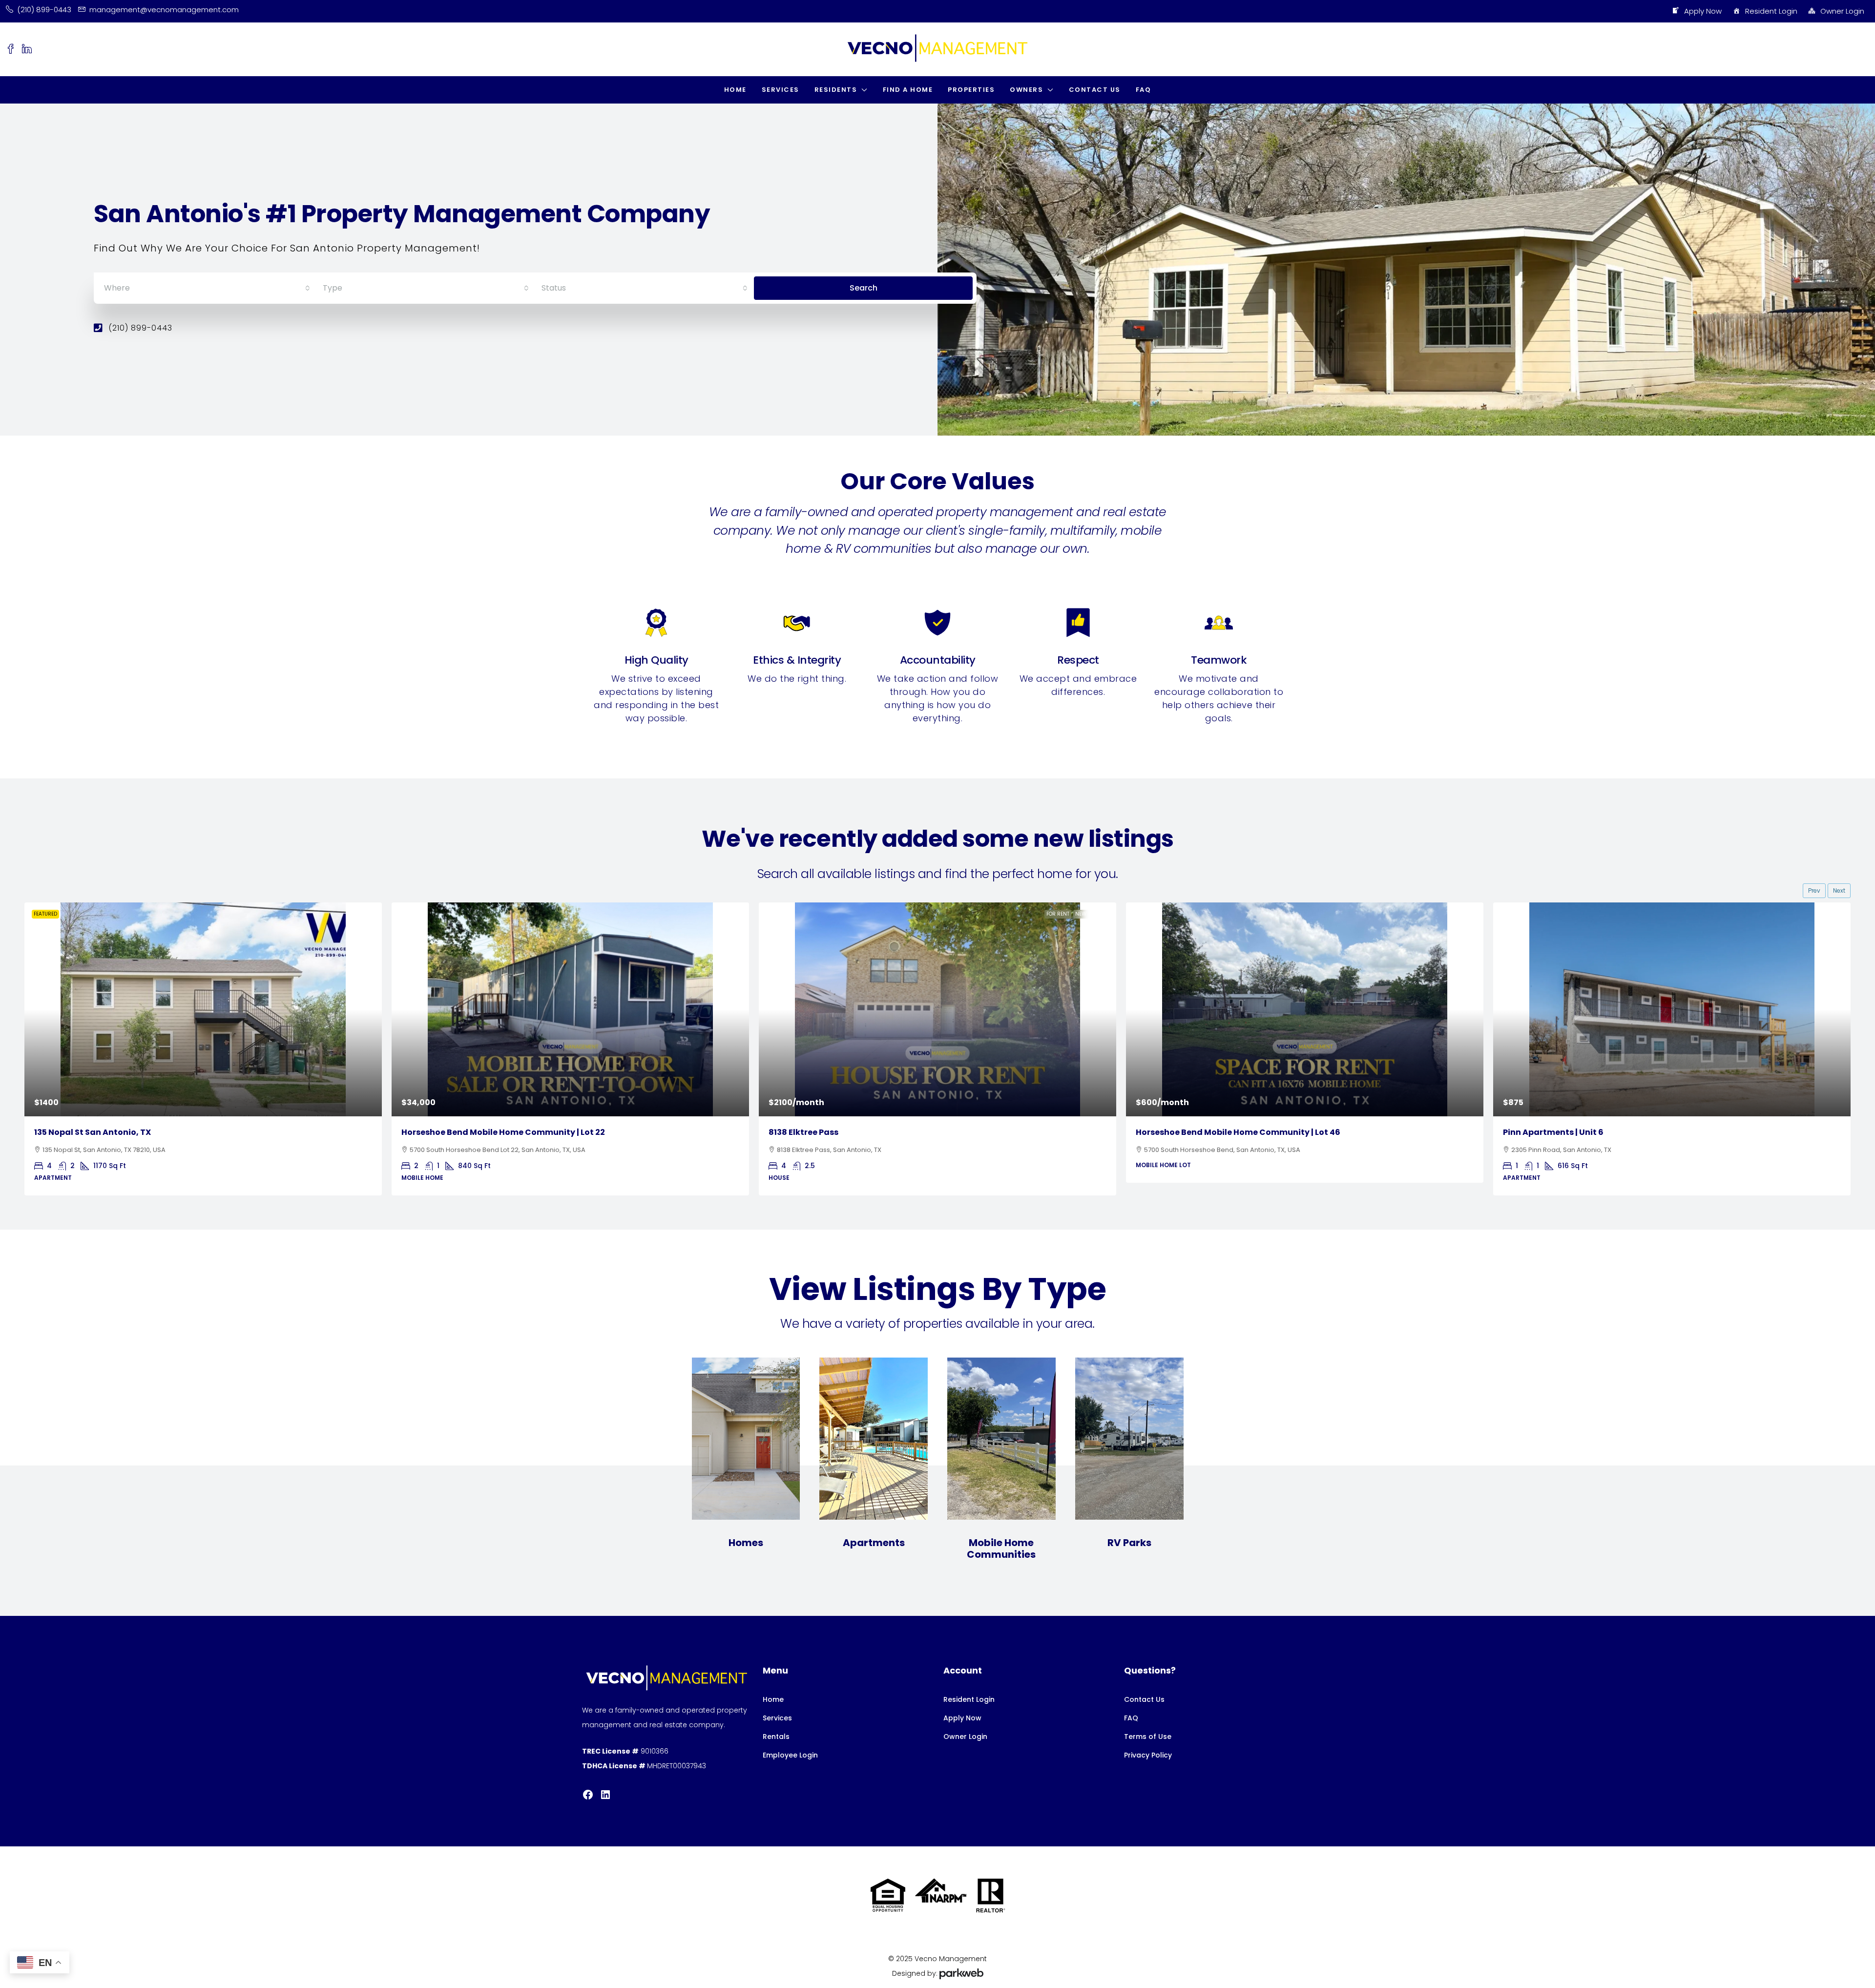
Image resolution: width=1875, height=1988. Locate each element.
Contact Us (1095, 90)
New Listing (724, 914)
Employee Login (790, 1755)
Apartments (874, 1543)
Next (1839, 890)
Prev (1814, 890)
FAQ (1144, 90)
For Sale (361, 914)
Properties (971, 90)
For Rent (691, 914)
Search (864, 288)
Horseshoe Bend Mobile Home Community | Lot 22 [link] (136, 1132)
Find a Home (908, 90)
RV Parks (1129, 1543)
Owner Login (1842, 11)
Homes (746, 1543)
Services (781, 90)
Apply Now (1703, 11)
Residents (836, 90)
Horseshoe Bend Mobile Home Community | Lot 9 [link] (1603, 1132)
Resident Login (1771, 11)
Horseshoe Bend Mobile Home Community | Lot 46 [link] (871, 1132)
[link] (203, 1009)
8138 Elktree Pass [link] (436, 1132)
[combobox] (207, 288)
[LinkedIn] (605, 1795)
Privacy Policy (1148, 1755)
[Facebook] (588, 1795)
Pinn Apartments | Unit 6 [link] (1186, 1132)
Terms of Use (1148, 1737)
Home (735, 90)
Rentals (776, 1737)
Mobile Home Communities (1001, 1549)
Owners (1026, 90)
